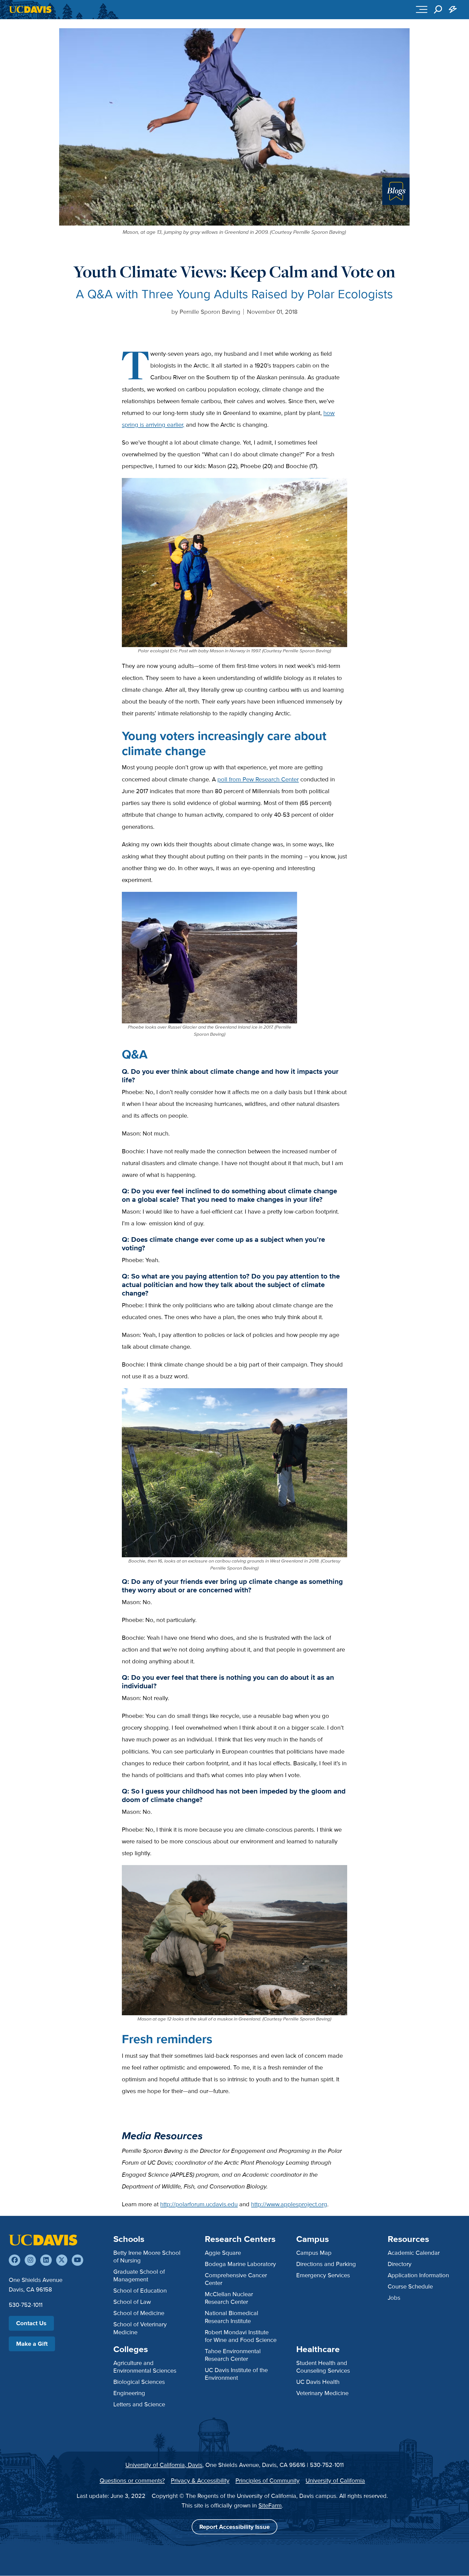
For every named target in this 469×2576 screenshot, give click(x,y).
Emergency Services (323, 2275)
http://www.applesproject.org (289, 2204)
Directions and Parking (326, 2264)
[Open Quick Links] (453, 10)
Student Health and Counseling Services (323, 2367)
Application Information (418, 2275)
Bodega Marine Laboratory (240, 2264)
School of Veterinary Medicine (140, 2328)
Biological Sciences (139, 2382)
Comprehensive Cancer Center (236, 2279)
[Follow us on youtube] (77, 2260)
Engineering (129, 2393)
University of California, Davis (164, 2465)
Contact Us (31, 2323)
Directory (400, 2264)
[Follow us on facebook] (14, 2260)
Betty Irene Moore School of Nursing (147, 2257)
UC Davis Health (318, 2382)
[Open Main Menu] (422, 10)
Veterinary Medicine (322, 2393)
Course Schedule (410, 2286)
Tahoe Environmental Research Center (233, 2355)
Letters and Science (139, 2404)
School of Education (140, 2291)
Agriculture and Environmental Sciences (145, 2367)
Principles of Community (267, 2480)
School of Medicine (139, 2313)
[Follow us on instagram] (30, 2260)
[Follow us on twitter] (62, 2260)
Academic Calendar (414, 2253)
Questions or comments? (132, 2480)
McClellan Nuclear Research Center (229, 2298)
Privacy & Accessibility (200, 2480)
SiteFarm (270, 2505)
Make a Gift (32, 2344)
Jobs (394, 2298)
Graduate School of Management (139, 2275)
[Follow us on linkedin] (46, 2260)
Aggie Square (223, 2253)
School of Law (132, 2302)
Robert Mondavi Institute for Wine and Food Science (241, 2336)
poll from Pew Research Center (258, 779)
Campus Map (314, 2253)
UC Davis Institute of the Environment (236, 2374)
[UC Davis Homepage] (30, 9)
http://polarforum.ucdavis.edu (199, 2204)
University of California (335, 2480)
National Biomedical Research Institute (231, 2317)
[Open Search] (438, 10)
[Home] (43, 2240)
